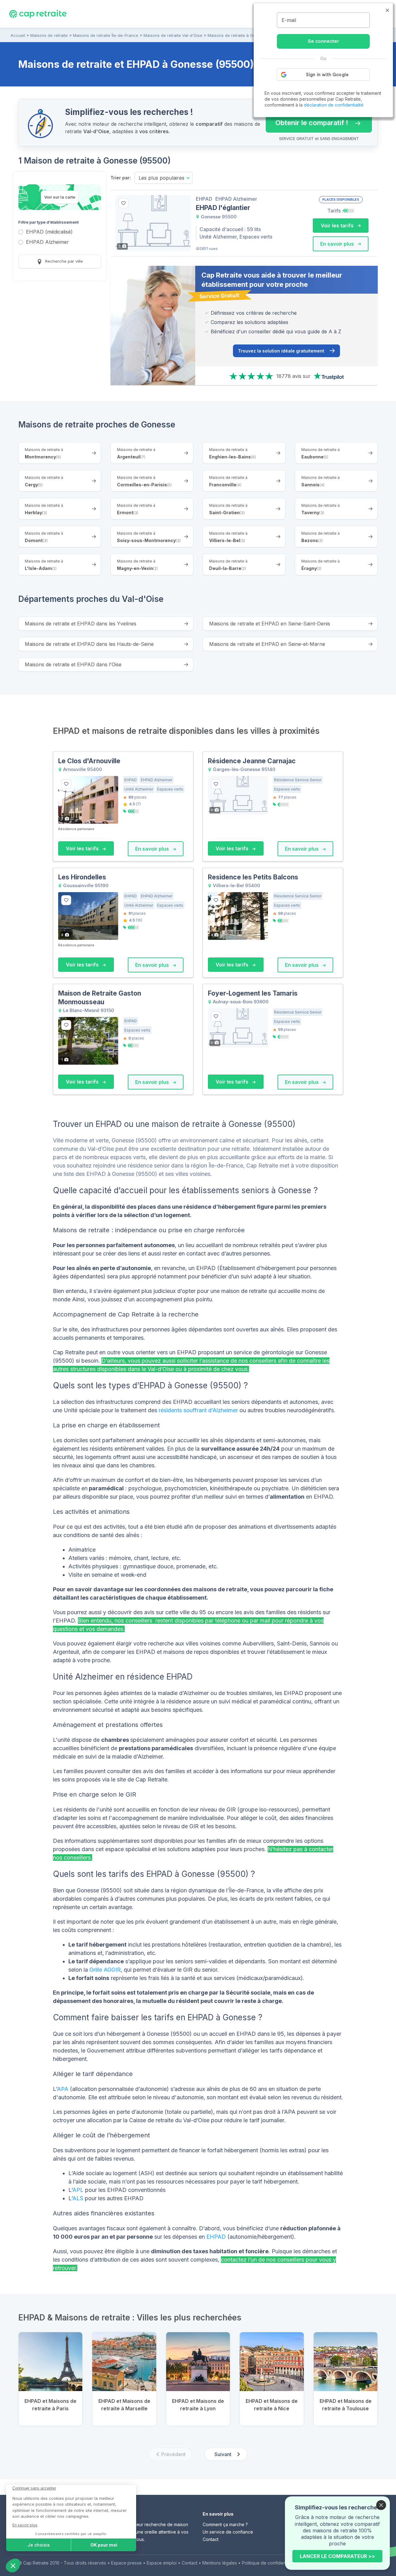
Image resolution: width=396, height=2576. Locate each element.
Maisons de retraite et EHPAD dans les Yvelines (81, 624)
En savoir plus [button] (338, 244)
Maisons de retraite (49, 35)
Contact (211, 2539)
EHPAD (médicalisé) (49, 232)
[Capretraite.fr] (38, 14)
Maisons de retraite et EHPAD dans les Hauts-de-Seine (89, 644)
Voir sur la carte (60, 197)
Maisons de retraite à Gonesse (237, 35)
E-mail (289, 20)
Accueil (18, 35)
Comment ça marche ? (225, 2524)
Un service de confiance (228, 2532)
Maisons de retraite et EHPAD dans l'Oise (73, 664)
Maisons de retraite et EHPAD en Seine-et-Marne (267, 644)
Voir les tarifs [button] (338, 226)
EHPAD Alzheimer (47, 242)
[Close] (381, 2505)
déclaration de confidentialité (334, 105)
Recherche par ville (63, 261)
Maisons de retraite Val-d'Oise (173, 35)
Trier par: (121, 178)
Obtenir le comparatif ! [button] (307, 120)
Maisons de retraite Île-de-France (106, 35)
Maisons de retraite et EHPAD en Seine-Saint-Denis (270, 624)
